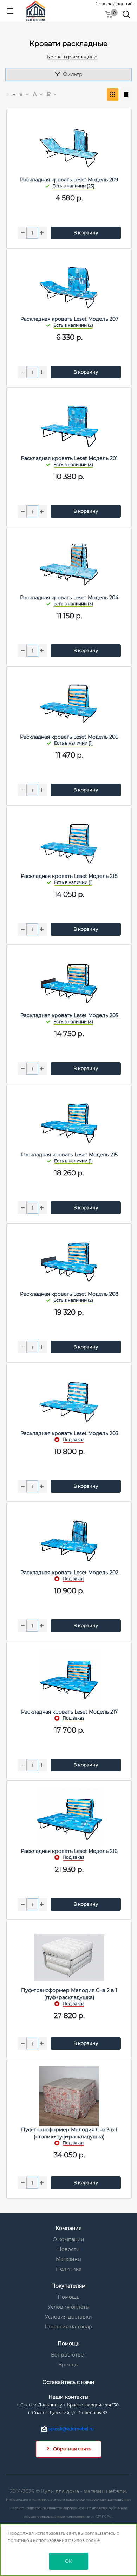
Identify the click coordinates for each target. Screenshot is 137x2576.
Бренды (68, 2365)
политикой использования (37, 2540)
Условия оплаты (69, 2307)
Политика (69, 2269)
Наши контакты (68, 2397)
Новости (68, 2249)
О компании (68, 2239)
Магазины (69, 2259)
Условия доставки (68, 2317)
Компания (68, 2228)
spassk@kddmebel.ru (71, 2429)
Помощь (68, 2297)
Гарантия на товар (68, 2327)
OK (68, 2561)
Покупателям (68, 2286)
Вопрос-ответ (69, 2355)
